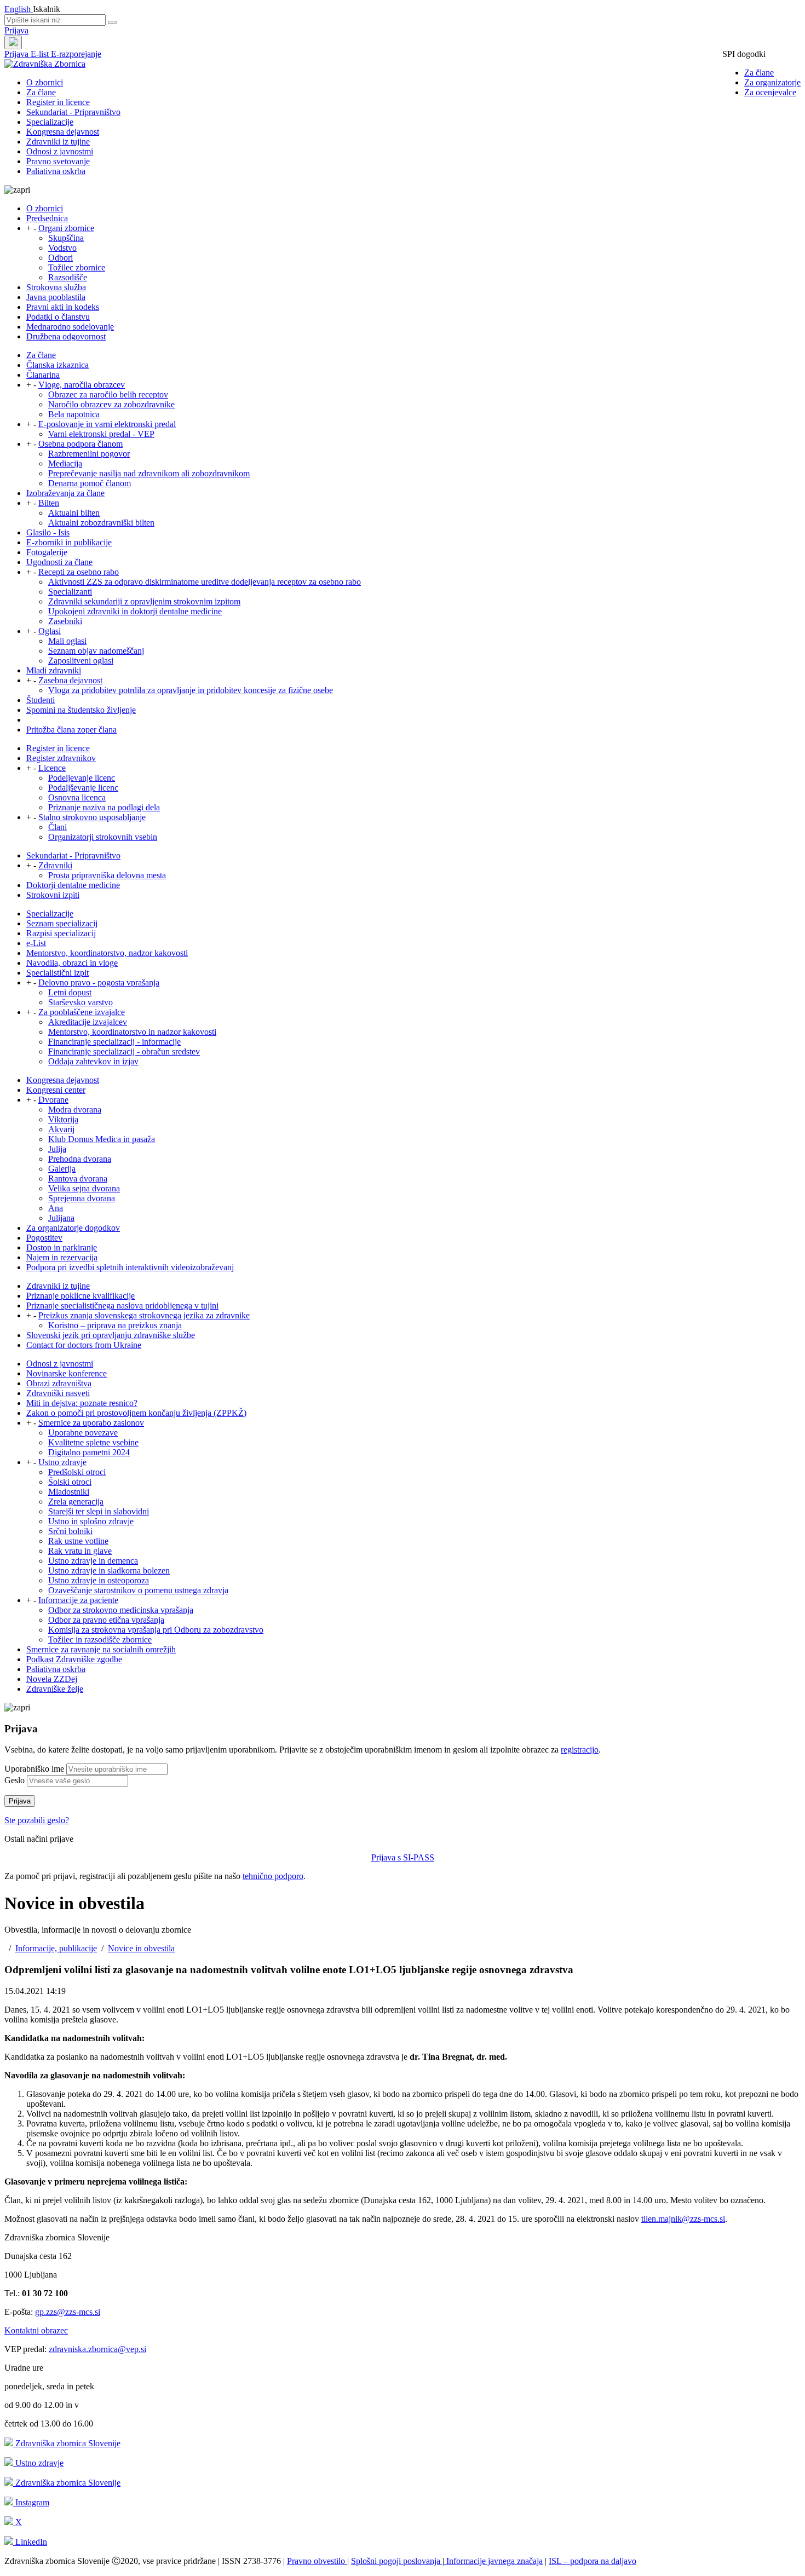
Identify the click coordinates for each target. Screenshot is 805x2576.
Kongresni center (56, 1090)
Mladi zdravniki (54, 670)
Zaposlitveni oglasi (81, 661)
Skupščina (66, 238)
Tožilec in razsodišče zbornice (100, 1639)
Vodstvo (62, 248)
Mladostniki (69, 1492)
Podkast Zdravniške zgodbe (74, 1659)
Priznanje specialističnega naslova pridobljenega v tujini (122, 1306)
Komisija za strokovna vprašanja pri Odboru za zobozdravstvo (156, 1630)
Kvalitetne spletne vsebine (93, 1442)
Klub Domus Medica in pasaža (102, 1139)
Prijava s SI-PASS (403, 1857)
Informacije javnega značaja (493, 2561)
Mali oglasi (67, 641)
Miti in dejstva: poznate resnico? (82, 1403)
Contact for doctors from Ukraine (84, 1345)
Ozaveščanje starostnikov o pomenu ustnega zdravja (138, 1590)
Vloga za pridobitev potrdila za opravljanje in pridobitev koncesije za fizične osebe (191, 690)
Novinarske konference (67, 1373)
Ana (56, 1208)
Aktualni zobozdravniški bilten (101, 523)
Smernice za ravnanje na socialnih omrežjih (101, 1649)
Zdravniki (55, 865)
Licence (52, 768)
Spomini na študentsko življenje (81, 710)
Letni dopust (70, 992)
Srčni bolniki (70, 1531)
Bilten (49, 503)
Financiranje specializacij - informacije (114, 1042)
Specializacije (50, 122)
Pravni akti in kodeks (63, 307)
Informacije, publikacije (56, 1948)
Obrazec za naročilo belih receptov (108, 394)
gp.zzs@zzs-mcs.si (68, 2312)
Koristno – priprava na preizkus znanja (115, 1325)
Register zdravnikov (61, 758)
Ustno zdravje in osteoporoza (99, 1580)
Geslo (15, 1780)
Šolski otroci (70, 1482)
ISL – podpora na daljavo (593, 2561)
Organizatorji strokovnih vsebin (103, 837)
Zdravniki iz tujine (58, 142)
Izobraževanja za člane (65, 493)
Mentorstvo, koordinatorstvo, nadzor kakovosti (107, 953)
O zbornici (45, 82)
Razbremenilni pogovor (89, 454)
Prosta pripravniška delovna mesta (107, 875)
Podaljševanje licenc (83, 788)
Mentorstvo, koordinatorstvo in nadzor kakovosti (132, 1032)
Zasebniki (65, 621)
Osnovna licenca (77, 797)
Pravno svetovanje (58, 161)
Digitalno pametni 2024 (89, 1452)
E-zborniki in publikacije (69, 542)
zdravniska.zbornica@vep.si (97, 2349)
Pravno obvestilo (317, 2561)
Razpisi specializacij (61, 933)
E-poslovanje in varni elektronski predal (107, 424)
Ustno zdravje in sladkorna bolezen (109, 1571)
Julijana (61, 1218)
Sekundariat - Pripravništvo (73, 112)
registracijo (580, 1750)
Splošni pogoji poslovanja (397, 2561)
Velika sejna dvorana (84, 1188)
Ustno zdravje (62, 1462)
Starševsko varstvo (81, 1002)
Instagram (31, 2502)
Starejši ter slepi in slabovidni (99, 1511)
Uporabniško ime (34, 1769)
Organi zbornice (66, 228)
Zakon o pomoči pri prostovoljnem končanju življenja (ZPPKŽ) (136, 1413)
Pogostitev (44, 1238)
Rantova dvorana (78, 1178)
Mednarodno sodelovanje (70, 327)
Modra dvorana (75, 1110)
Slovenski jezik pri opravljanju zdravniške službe (111, 1335)
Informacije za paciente (78, 1600)
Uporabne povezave (83, 1433)
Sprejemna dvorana (82, 1198)
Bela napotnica (74, 414)
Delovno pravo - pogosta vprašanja (99, 982)
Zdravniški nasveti (58, 1393)
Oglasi (50, 631)
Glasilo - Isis (48, 532)
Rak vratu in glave (80, 1551)
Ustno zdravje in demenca (93, 1561)
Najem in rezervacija (62, 1257)
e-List (36, 943)
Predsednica (47, 218)
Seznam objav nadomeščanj (96, 651)
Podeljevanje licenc (82, 778)
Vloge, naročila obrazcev (82, 385)
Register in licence (58, 102)
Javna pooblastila (56, 297)
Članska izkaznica (58, 365)
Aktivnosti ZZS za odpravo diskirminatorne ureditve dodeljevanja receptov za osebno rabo (205, 582)
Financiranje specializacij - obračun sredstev (124, 1051)
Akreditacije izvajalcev (88, 1022)
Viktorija (63, 1119)
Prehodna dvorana (80, 1159)
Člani (58, 827)
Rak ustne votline (78, 1541)
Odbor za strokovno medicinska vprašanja (121, 1610)
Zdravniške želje (55, 1689)
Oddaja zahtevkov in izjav (93, 1061)
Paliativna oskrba (56, 171)
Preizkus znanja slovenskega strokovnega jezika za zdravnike (144, 1315)
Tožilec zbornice (77, 267)
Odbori (61, 258)
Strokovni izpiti (53, 895)
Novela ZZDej (52, 1679)
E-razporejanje (76, 54)
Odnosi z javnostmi (60, 151)
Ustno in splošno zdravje (91, 1521)
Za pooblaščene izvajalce (82, 1012)
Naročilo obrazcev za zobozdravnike (111, 404)
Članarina (43, 375)
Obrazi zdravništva (59, 1383)
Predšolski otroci (77, 1472)
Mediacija (65, 463)
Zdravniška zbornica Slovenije (67, 2443)
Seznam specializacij (62, 923)
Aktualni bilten (74, 513)
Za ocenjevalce (770, 92)
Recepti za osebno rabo (79, 572)
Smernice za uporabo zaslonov (91, 1423)
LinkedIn (30, 2542)
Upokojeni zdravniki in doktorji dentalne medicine (135, 611)
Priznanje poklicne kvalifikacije (81, 1296)
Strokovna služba (56, 287)
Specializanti (70, 592)
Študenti (41, 700)
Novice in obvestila (141, 1948)
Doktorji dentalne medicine (73, 885)
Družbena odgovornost (66, 336)
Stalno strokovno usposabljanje (92, 817)
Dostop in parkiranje (62, 1247)
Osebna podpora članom (81, 444)
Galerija (62, 1169)
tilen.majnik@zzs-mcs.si (683, 2219)
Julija (57, 1149)
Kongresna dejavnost (63, 132)
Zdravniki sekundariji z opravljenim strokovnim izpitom (144, 601)
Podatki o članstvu (58, 317)
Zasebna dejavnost (70, 680)
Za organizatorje (772, 82)
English (19, 9)
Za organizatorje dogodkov (73, 1228)
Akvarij (61, 1129)
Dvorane (53, 1100)
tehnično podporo (273, 1876)
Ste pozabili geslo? (37, 1820)
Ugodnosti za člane (59, 562)
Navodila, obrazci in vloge (72, 963)
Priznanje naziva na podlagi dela (104, 807)
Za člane (759, 73)
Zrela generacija (76, 1502)
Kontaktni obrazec (36, 2330)
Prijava (16, 30)
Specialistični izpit (58, 973)
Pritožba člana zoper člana (71, 730)
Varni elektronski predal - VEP (101, 434)
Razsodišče (68, 277)
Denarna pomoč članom (90, 483)
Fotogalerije (47, 552)
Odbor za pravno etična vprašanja (106, 1620)
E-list (41, 54)
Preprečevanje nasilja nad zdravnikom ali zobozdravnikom (149, 473)
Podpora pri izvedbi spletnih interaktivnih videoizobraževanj (130, 1267)
